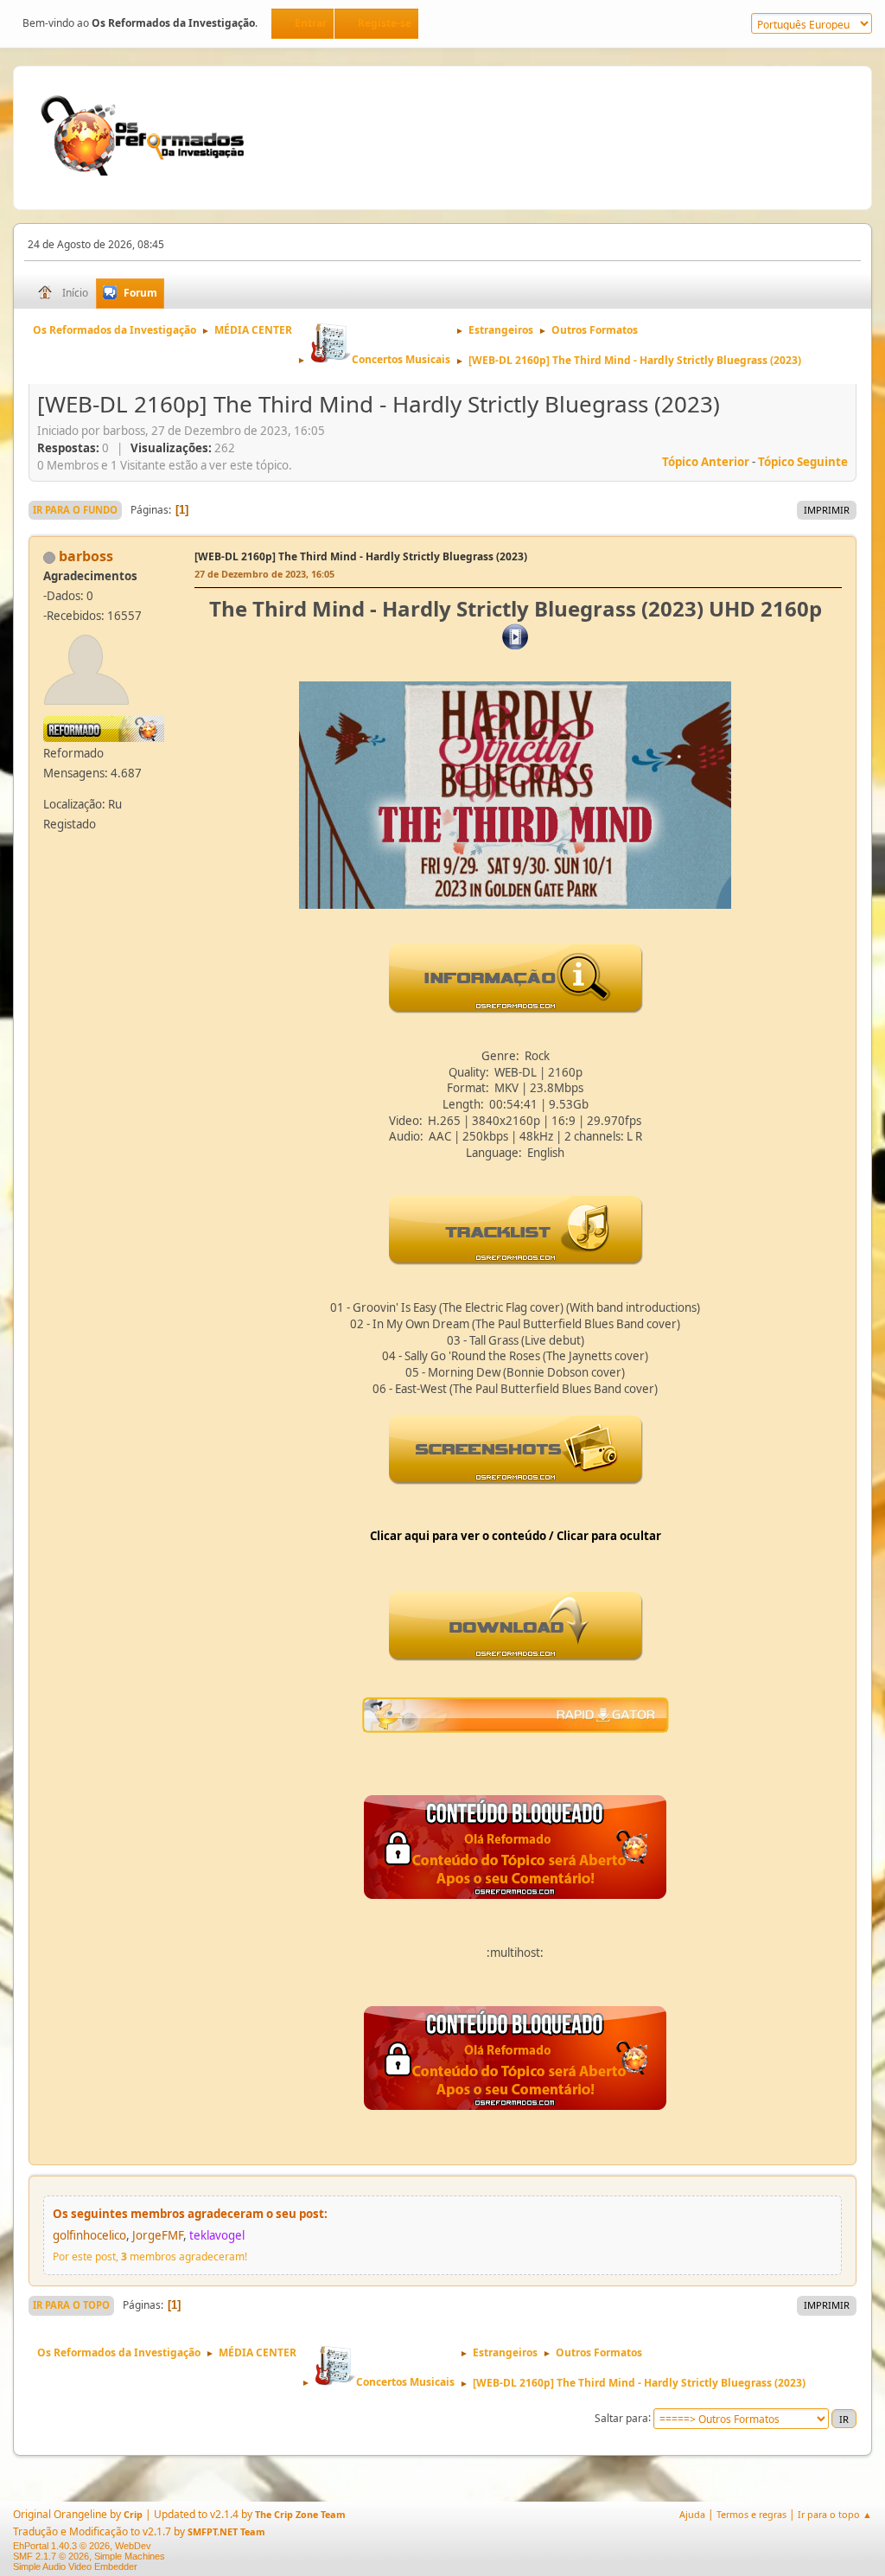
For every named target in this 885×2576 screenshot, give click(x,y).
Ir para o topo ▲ (835, 2514)
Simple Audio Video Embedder (75, 2566)
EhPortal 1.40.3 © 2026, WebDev (82, 2546)
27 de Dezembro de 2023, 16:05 (264, 574)
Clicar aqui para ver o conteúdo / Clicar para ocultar (516, 1536)
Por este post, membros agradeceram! (150, 2256)
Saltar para (621, 2417)
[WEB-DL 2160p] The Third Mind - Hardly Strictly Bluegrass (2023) (361, 556)
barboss (86, 556)
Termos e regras (751, 2514)
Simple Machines (130, 2556)
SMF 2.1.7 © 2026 (51, 2556)
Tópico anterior (706, 462)
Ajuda (692, 2514)
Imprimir (827, 510)
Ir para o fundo (75, 510)
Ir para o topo (71, 2305)
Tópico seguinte (803, 462)
